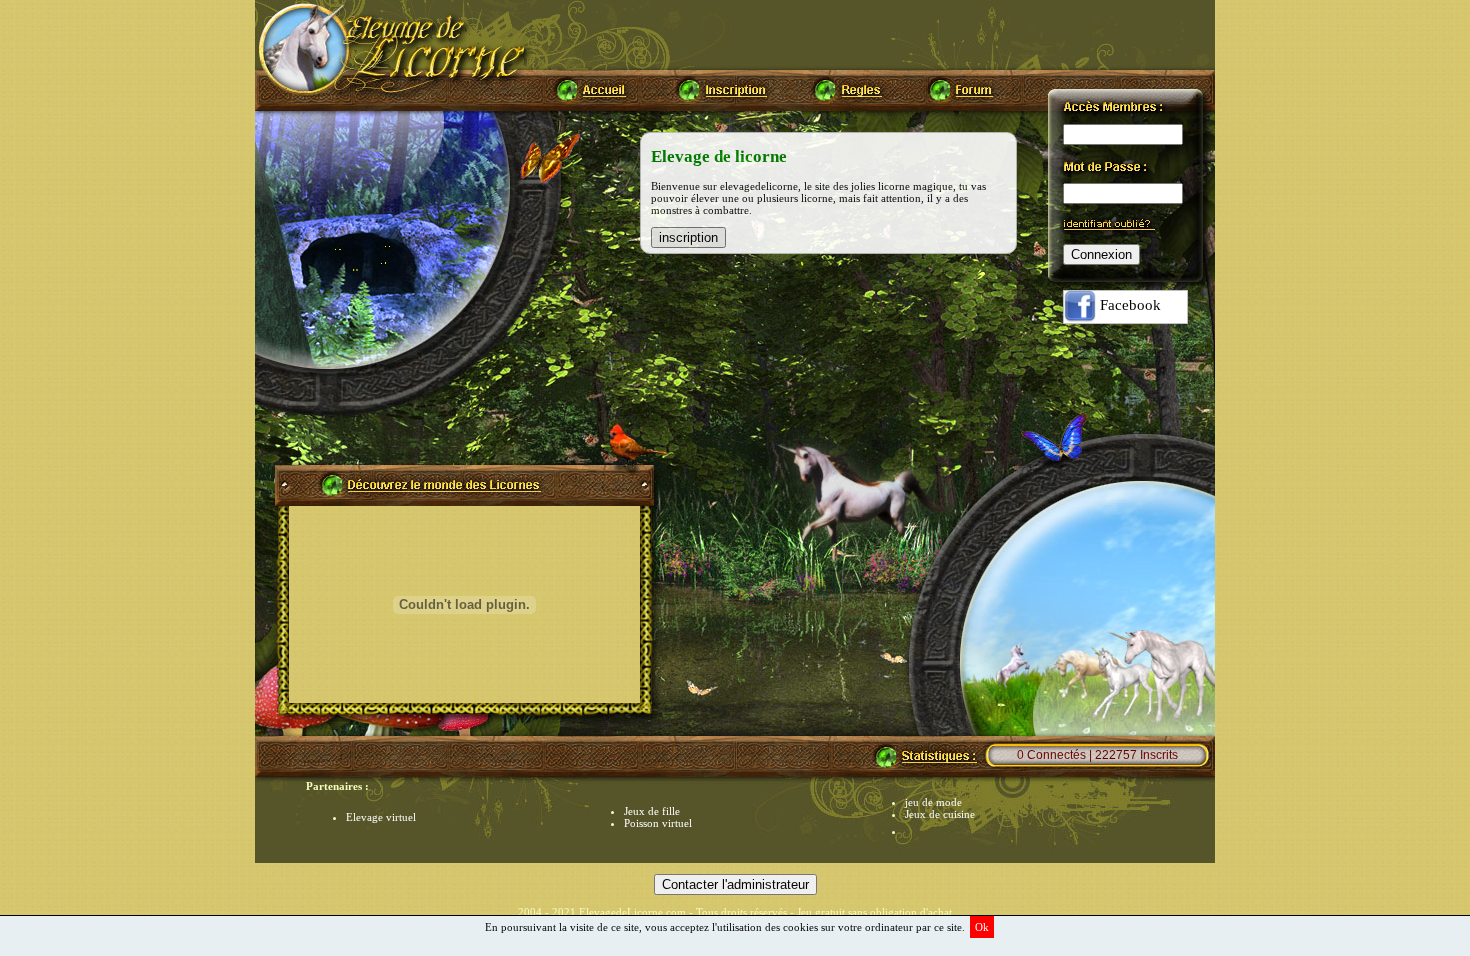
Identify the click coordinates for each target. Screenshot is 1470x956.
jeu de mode (933, 802)
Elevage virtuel (381, 817)
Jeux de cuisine (940, 814)
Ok (982, 927)
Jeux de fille (652, 811)
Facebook (1128, 305)
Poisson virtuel (658, 823)
